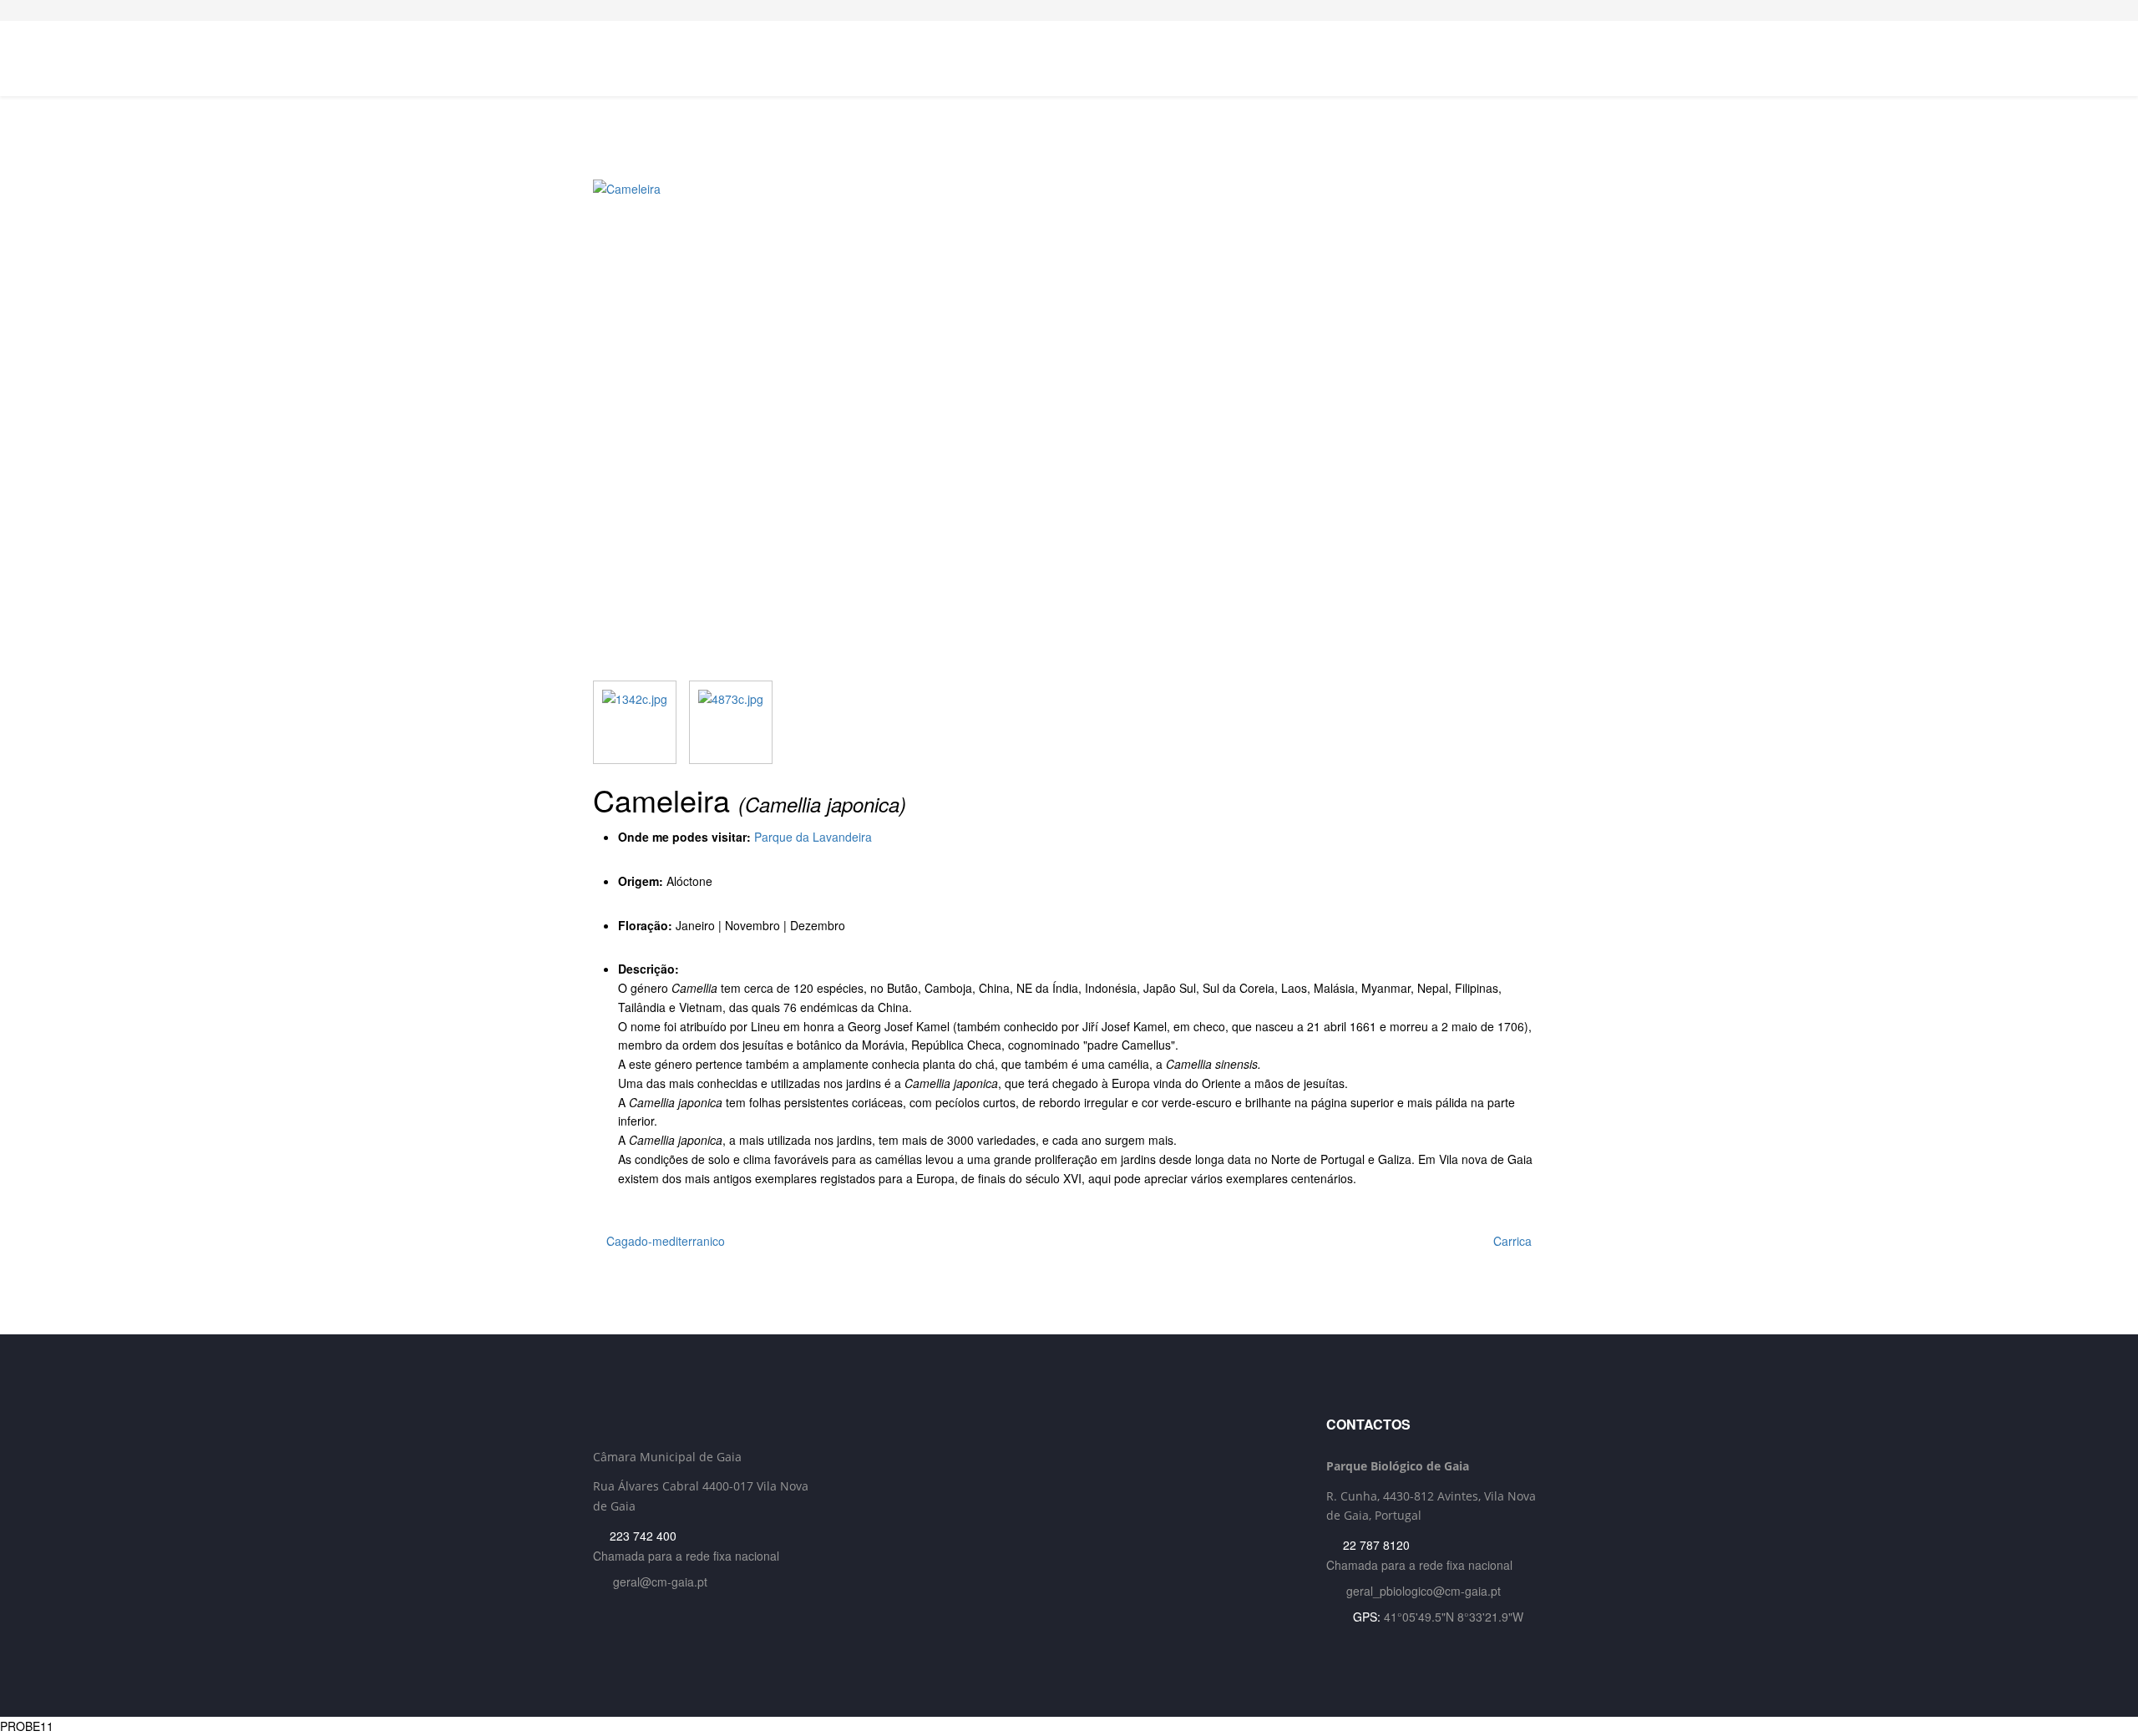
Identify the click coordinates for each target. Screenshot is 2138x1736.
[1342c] (635, 722)
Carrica (1514, 1241)
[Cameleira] (1069, 430)
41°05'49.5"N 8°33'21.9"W (1454, 1617)
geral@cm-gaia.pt (660, 1582)
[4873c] (731, 722)
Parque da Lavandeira (813, 837)
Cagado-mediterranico (664, 1241)
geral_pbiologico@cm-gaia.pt (1424, 1591)
